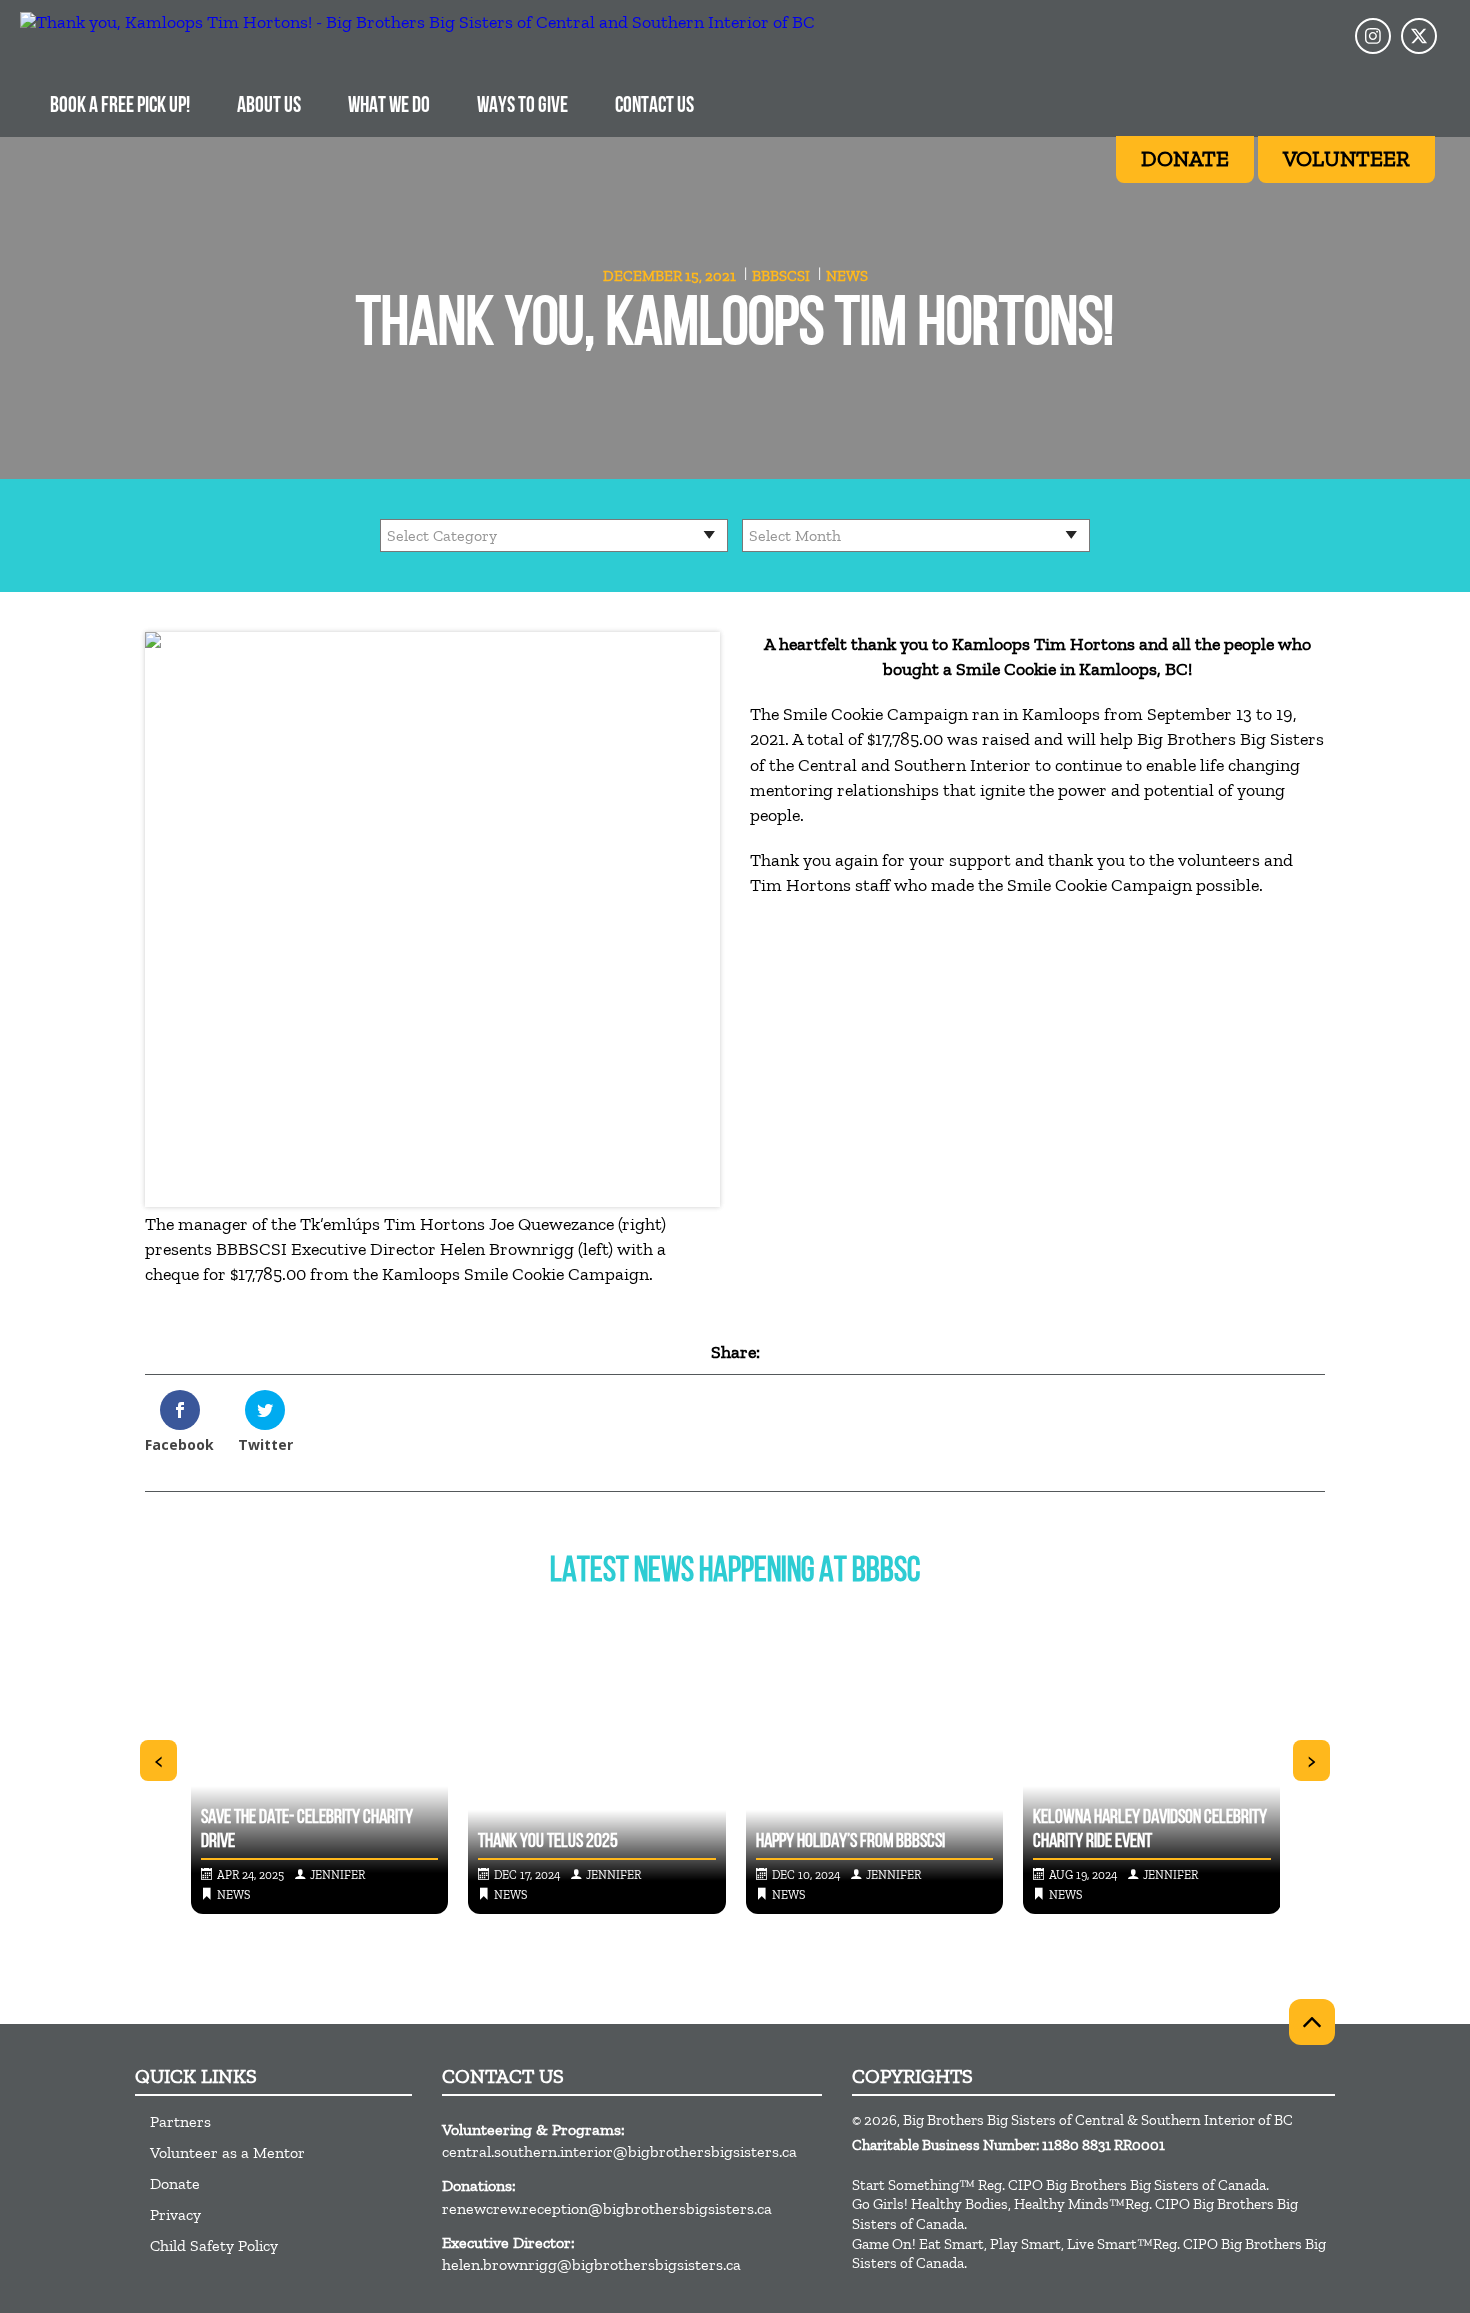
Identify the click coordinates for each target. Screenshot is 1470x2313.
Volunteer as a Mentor (227, 2152)
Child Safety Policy (214, 2245)
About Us (269, 106)
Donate (175, 2183)
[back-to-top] (1312, 2022)
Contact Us (654, 106)
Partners (180, 2121)
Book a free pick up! (120, 106)
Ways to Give (522, 106)
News (847, 276)
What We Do (389, 106)
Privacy (175, 2214)
